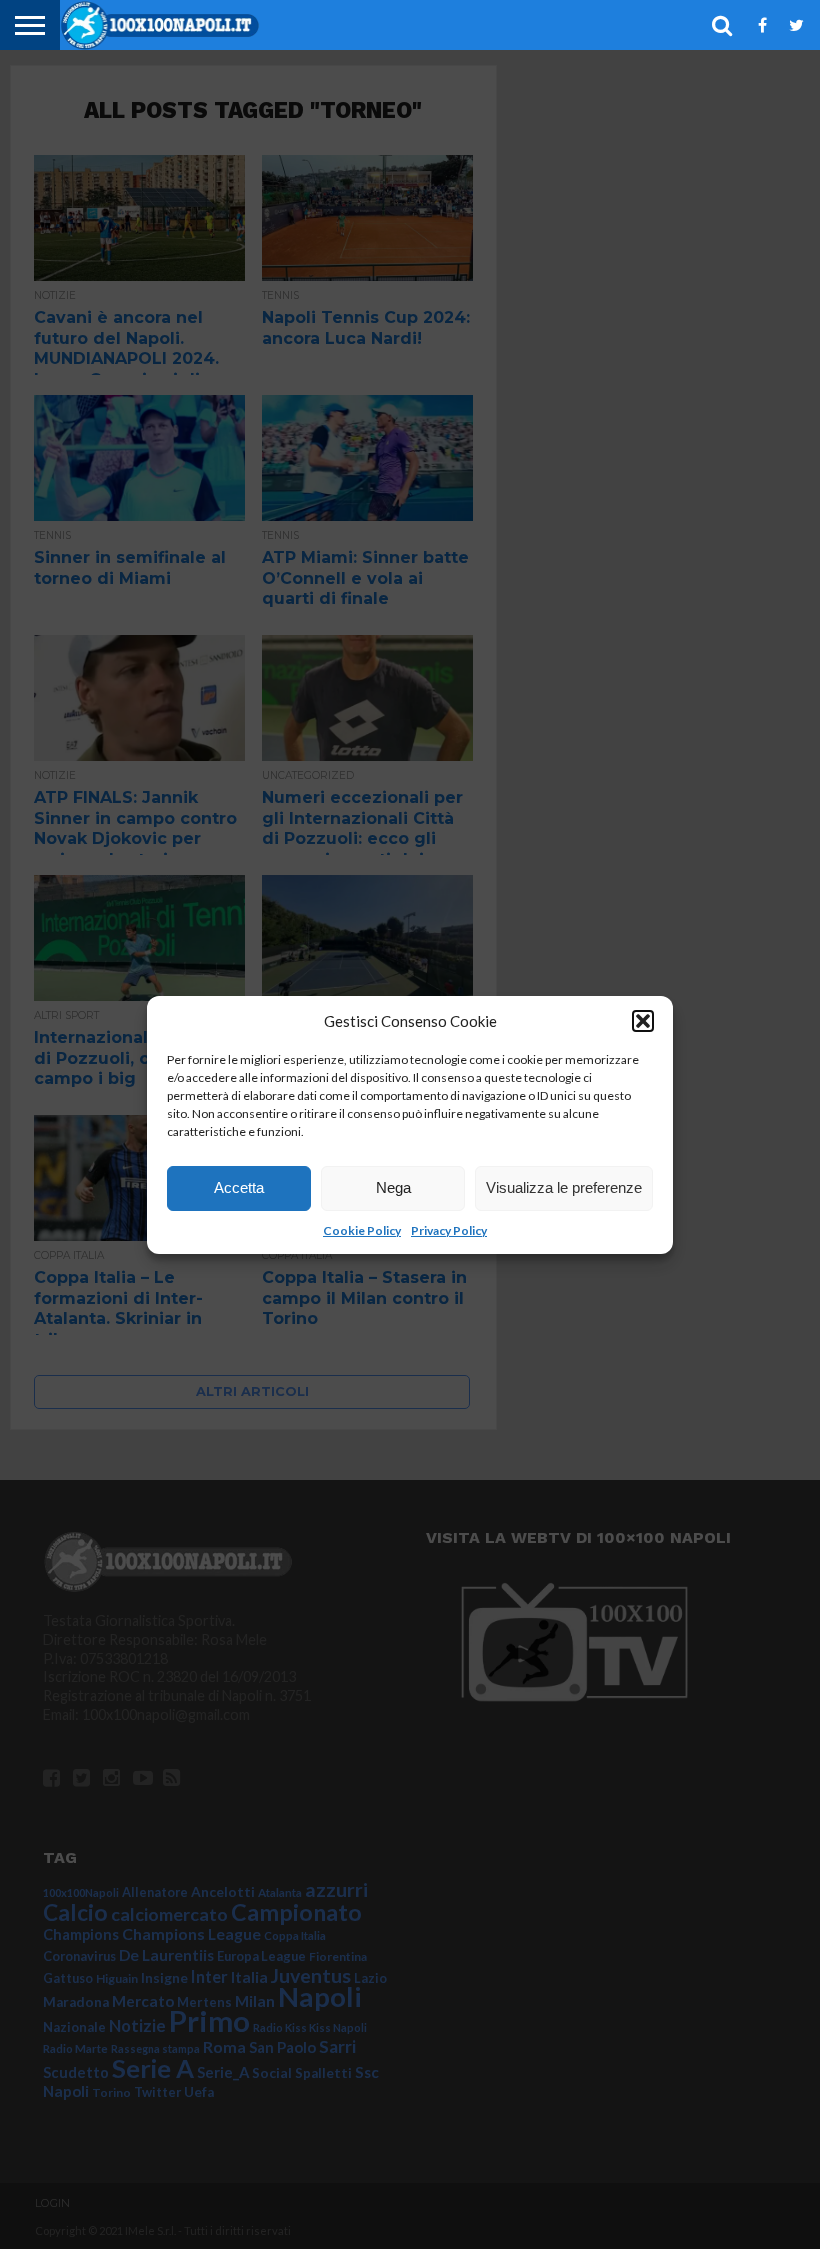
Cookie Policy (362, 1230)
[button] (643, 1021)
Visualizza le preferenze (564, 1187)
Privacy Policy (449, 1230)
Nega (393, 1187)
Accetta (239, 1187)
